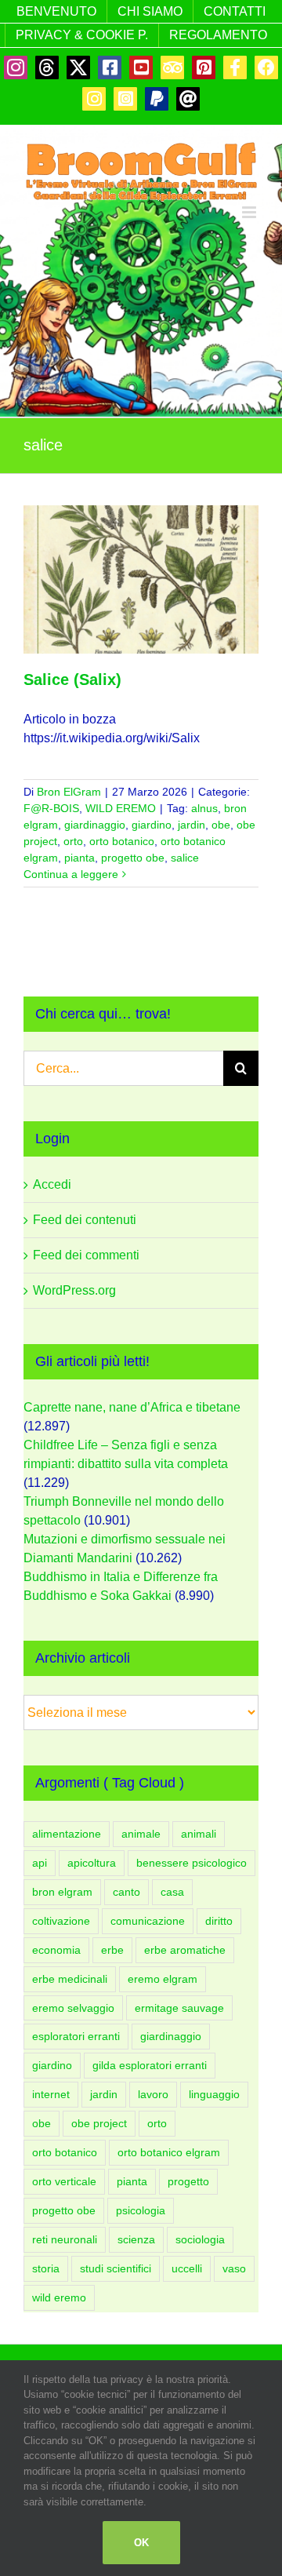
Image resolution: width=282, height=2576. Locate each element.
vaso (234, 2268)
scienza (136, 2239)
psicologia (141, 2210)
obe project (99, 2123)
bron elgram (62, 1892)
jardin (192, 825)
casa (172, 1892)
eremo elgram (163, 1979)
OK (141, 2543)
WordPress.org (74, 1290)
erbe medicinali (70, 1979)
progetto (188, 2181)
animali (199, 1834)
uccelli (187, 2268)
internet (51, 2094)
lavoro (153, 2094)
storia (46, 2268)
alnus (204, 808)
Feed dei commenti (86, 1255)
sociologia (200, 2239)
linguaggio (214, 2094)
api (40, 1863)
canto (127, 1892)
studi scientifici (116, 2268)
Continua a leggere (71, 874)
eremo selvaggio (73, 2008)
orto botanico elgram (169, 2152)
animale (141, 1834)
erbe (112, 1950)
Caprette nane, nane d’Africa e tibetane (132, 1407)
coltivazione (61, 1921)
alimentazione (67, 1834)
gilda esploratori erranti (150, 2065)
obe (221, 825)
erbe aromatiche (185, 1950)
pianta (80, 858)
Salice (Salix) (72, 680)
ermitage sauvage (179, 2008)
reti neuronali (65, 2239)
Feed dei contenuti (85, 1220)
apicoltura (92, 1863)
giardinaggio (95, 825)
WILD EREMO (121, 808)
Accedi (52, 1184)
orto (73, 841)
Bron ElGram (69, 792)
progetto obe (133, 858)
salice (185, 858)
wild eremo (59, 2297)
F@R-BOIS (51, 808)
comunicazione (148, 1921)
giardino (152, 825)
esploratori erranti (76, 2036)
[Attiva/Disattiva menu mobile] (250, 212)
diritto (219, 1921)
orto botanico (122, 841)
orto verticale (64, 2181)
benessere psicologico (192, 1863)
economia (56, 1950)
